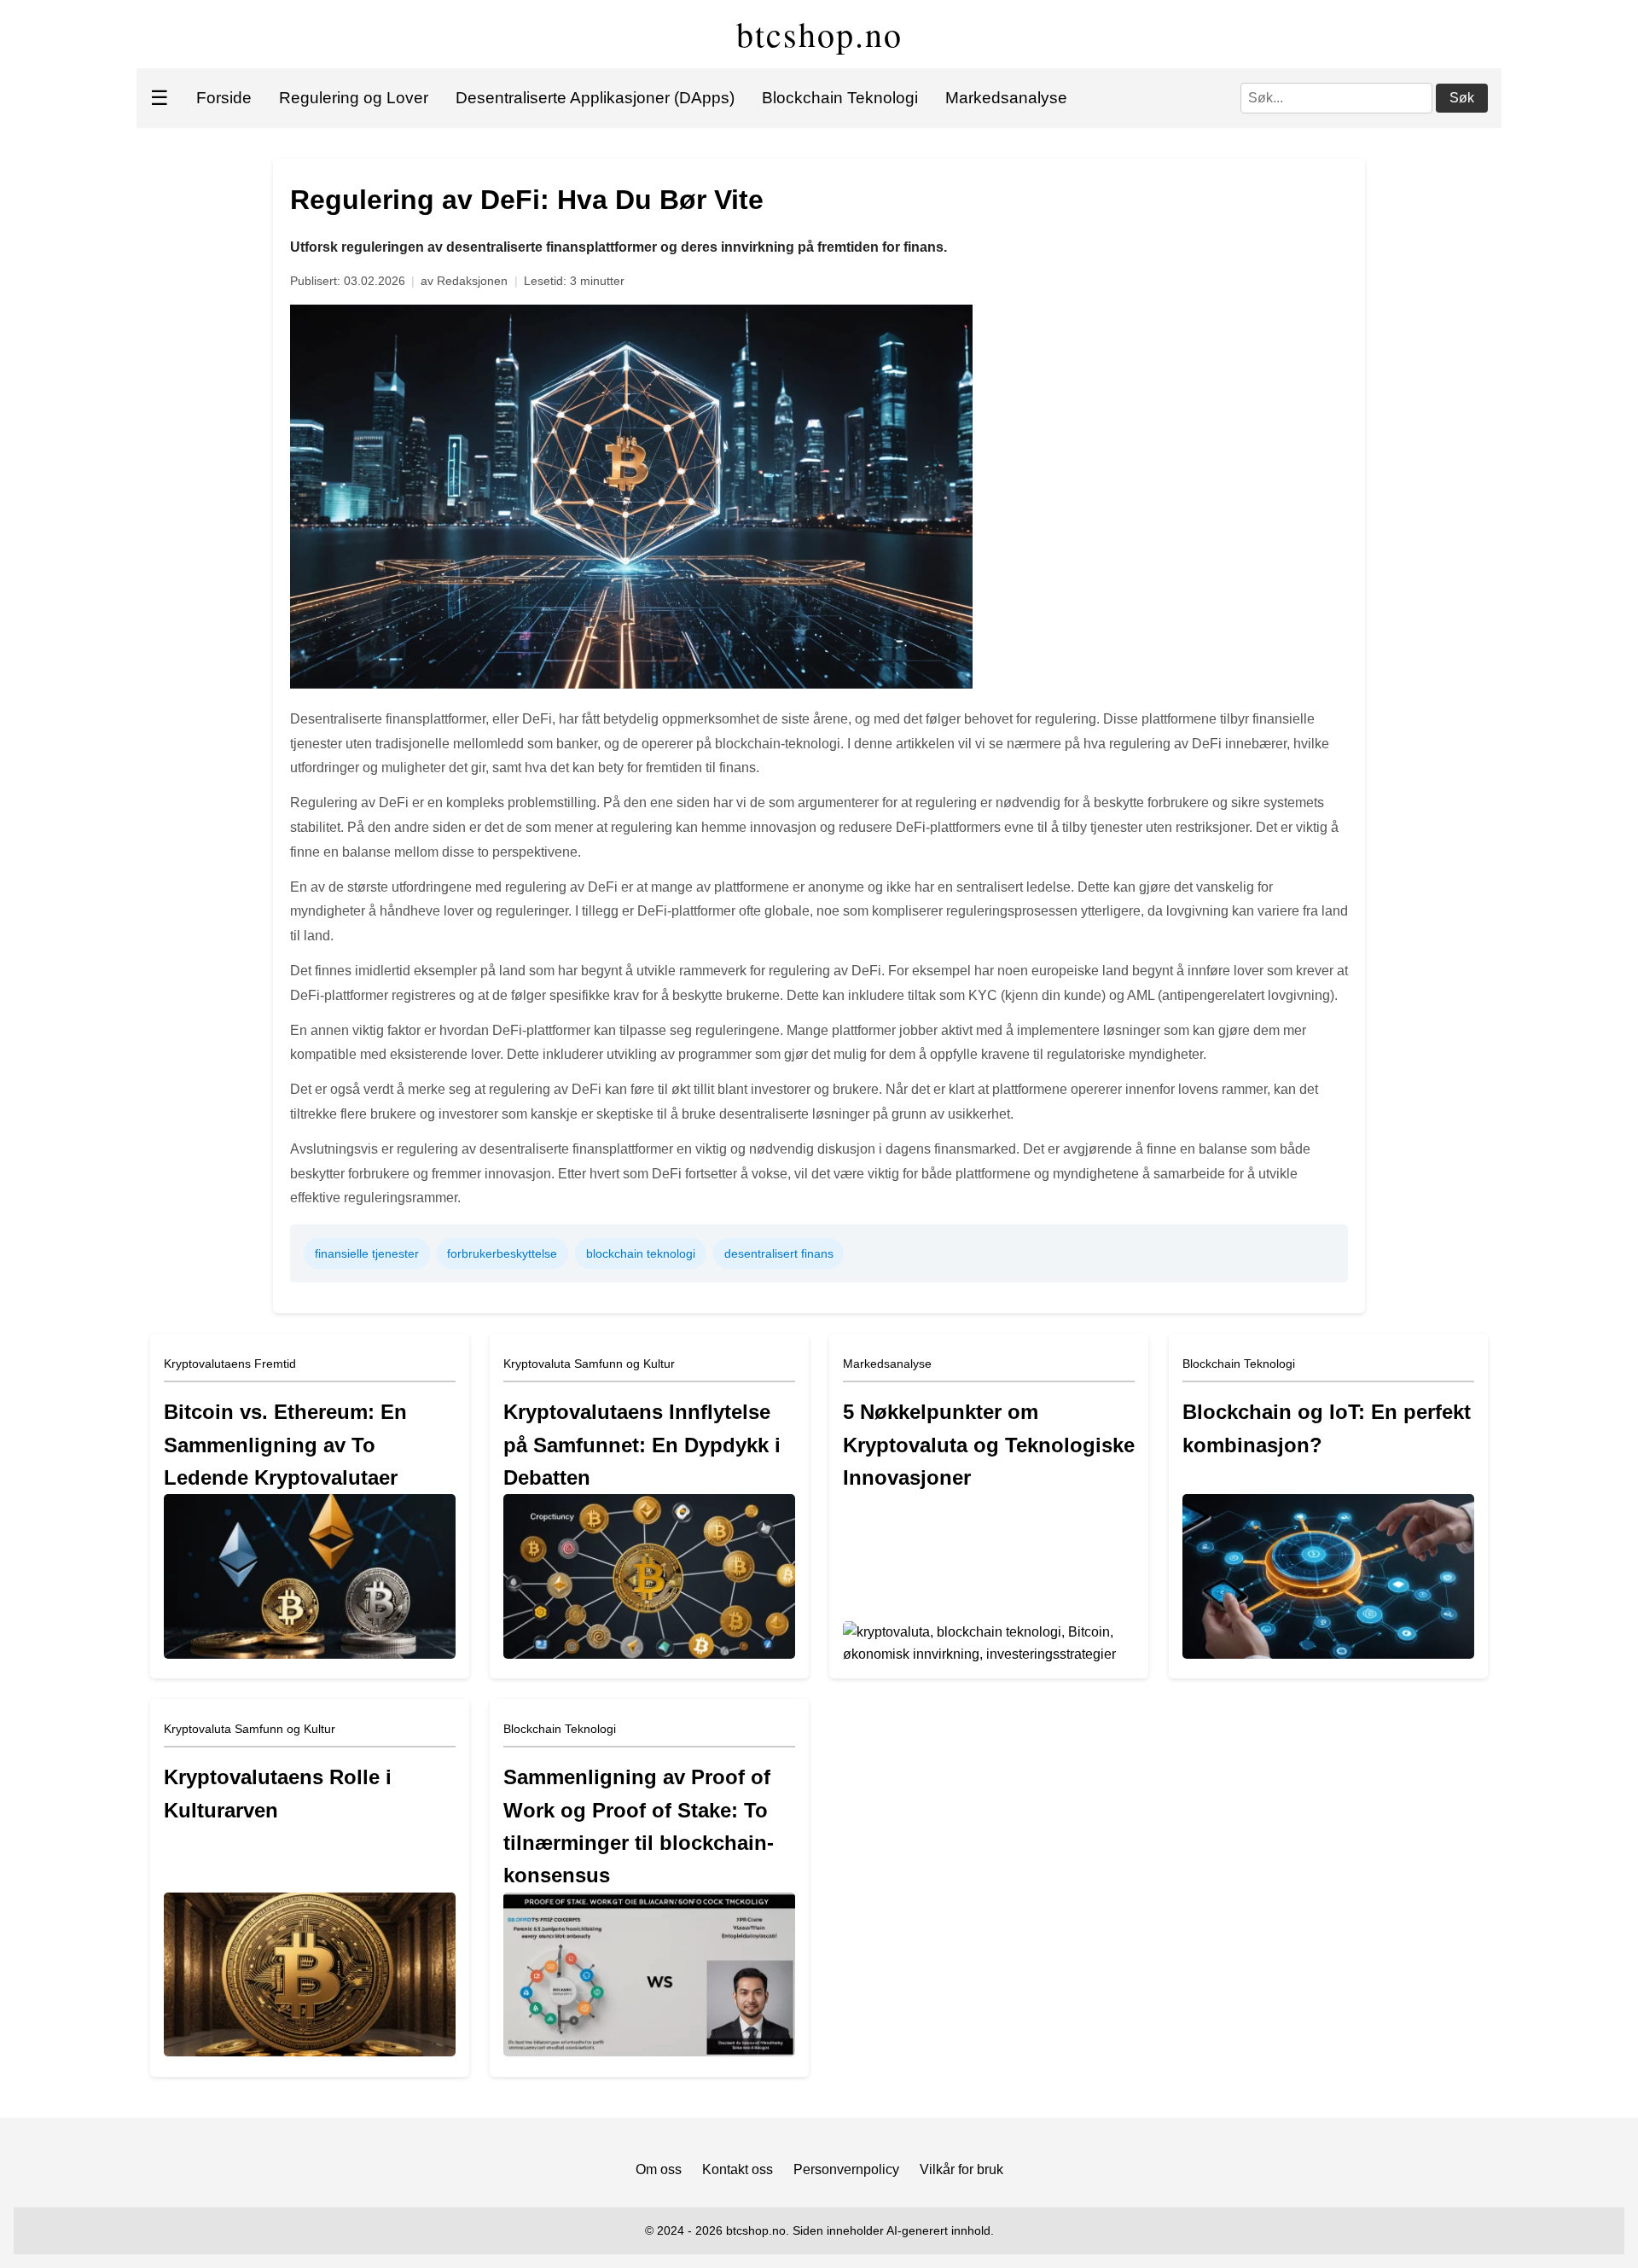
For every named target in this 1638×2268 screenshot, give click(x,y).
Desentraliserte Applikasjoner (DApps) (595, 98)
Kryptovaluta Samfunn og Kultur (589, 1364)
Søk (1462, 98)
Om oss (659, 2169)
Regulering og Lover (354, 98)
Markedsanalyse (1006, 98)
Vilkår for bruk (961, 2169)
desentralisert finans (779, 1253)
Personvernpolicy (846, 2169)
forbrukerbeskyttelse (502, 1253)
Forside (224, 98)
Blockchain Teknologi (840, 98)
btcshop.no (819, 34)
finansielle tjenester (367, 1253)
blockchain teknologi (641, 1253)
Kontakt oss (738, 2169)
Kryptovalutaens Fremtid (230, 1364)
